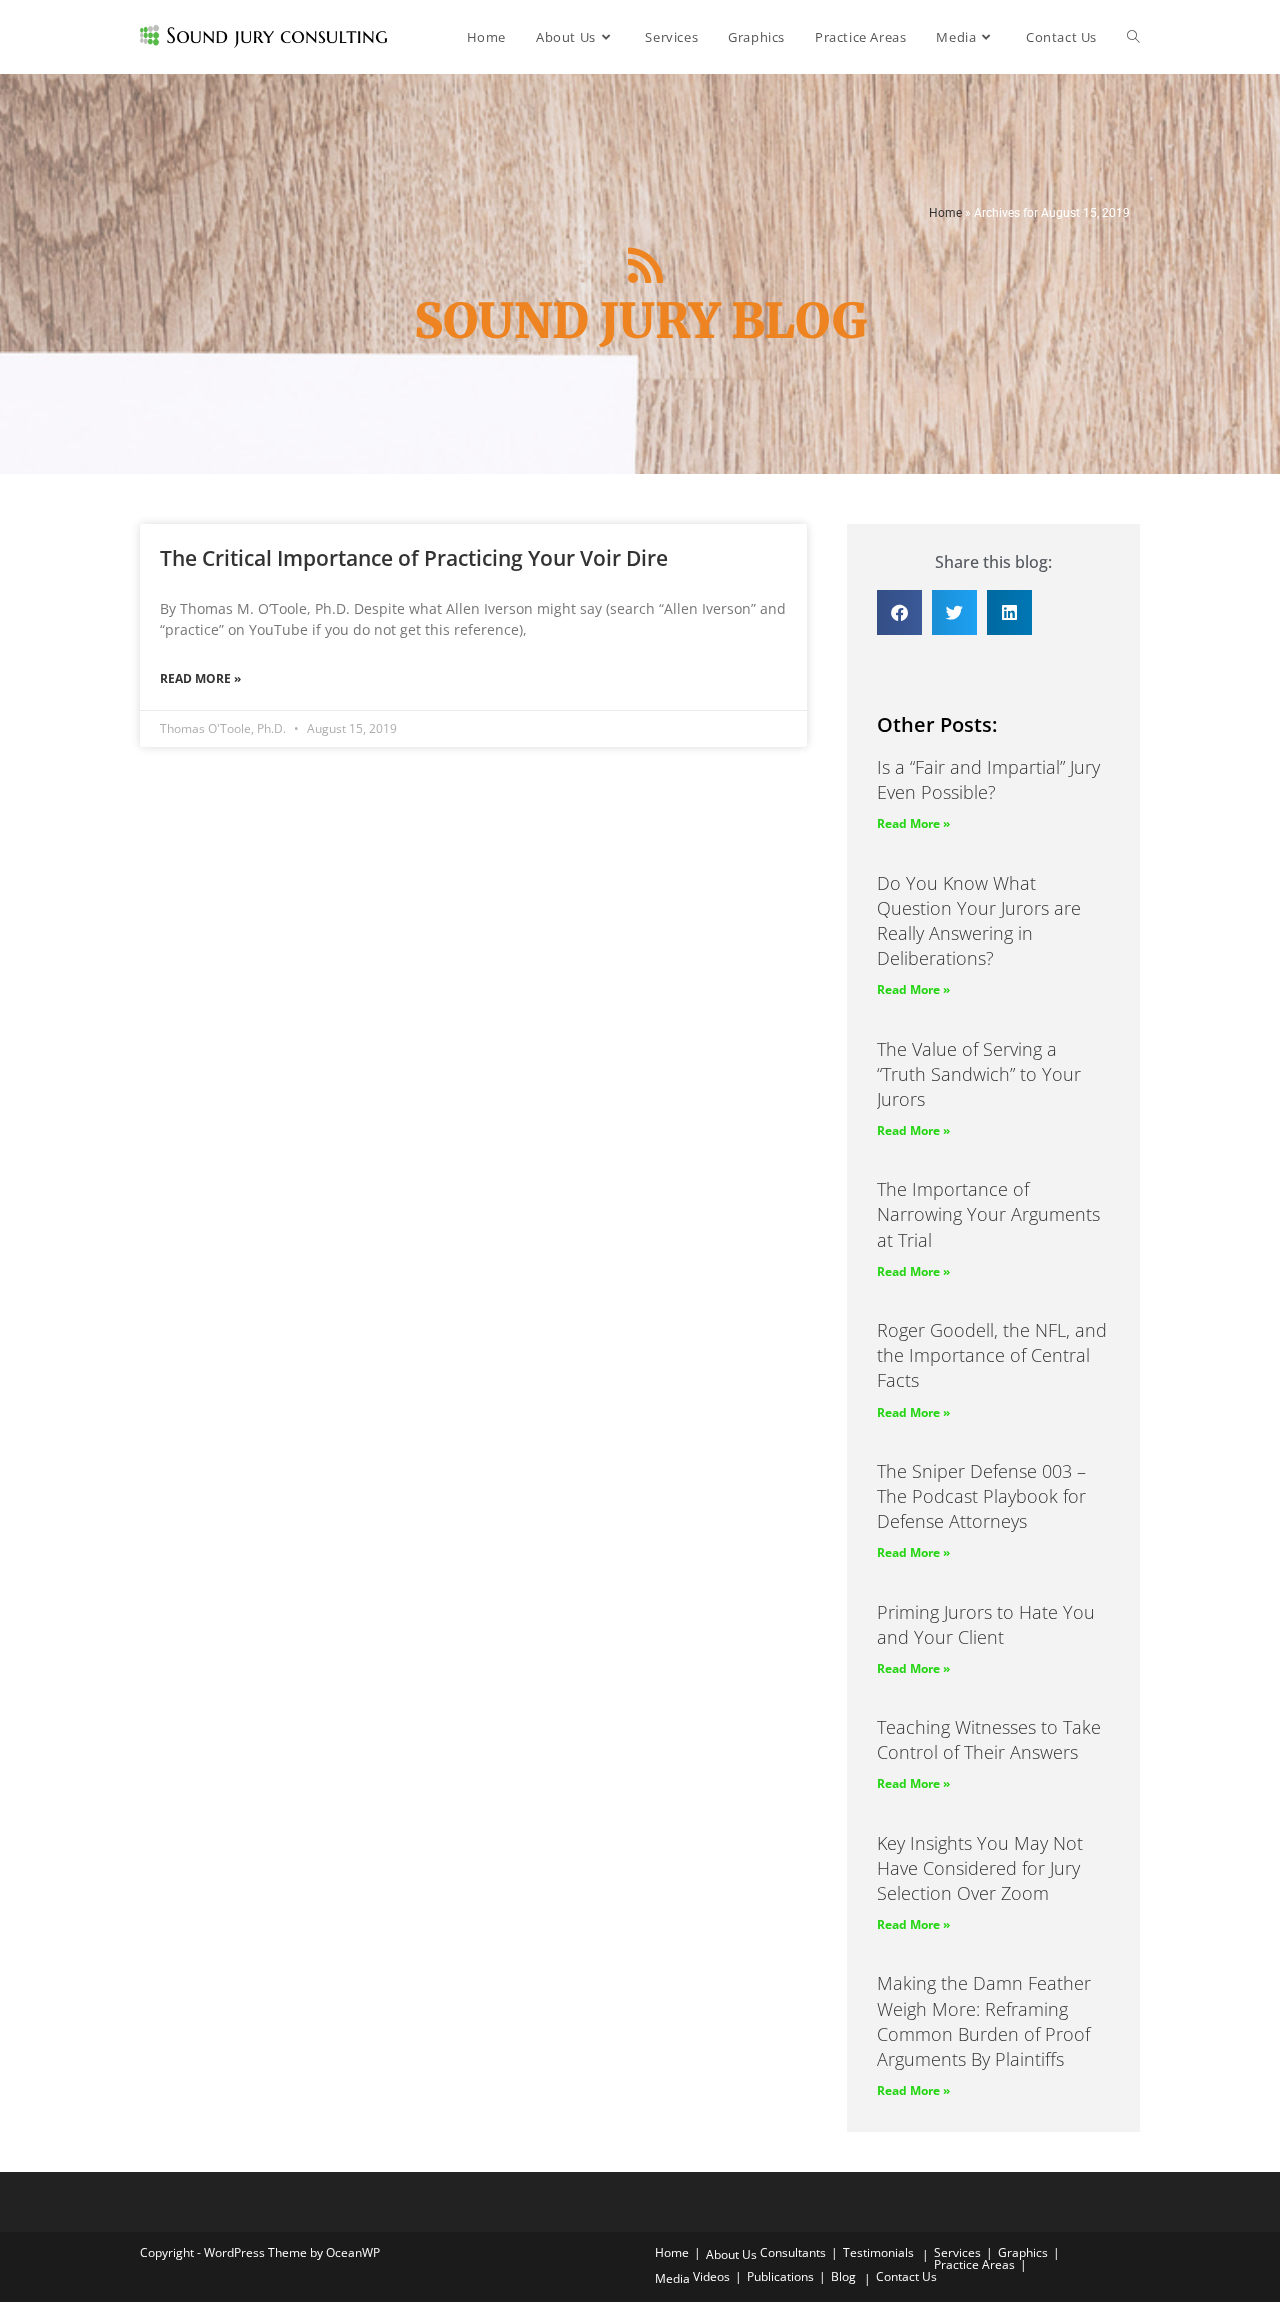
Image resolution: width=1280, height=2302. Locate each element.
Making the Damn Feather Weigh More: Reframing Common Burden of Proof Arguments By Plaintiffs (984, 2021)
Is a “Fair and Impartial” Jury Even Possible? (988, 779)
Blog (843, 2276)
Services (957, 2252)
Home (945, 213)
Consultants (793, 2252)
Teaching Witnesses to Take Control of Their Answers (989, 1739)
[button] (899, 612)
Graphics (1023, 2252)
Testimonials (878, 2252)
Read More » (200, 678)
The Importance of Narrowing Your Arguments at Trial (988, 1214)
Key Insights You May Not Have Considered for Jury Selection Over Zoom (980, 1868)
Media (672, 2278)
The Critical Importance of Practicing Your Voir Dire (414, 558)
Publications (780, 2276)
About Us (731, 2254)
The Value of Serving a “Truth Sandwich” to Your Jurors (979, 1074)
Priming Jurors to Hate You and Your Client (986, 1624)
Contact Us (906, 2276)
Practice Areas (974, 2264)
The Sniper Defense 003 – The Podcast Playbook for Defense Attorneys (981, 1496)
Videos (711, 2276)
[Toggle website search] (1133, 37)
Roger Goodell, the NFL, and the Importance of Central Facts (992, 1355)
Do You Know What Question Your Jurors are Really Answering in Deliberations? (979, 921)
